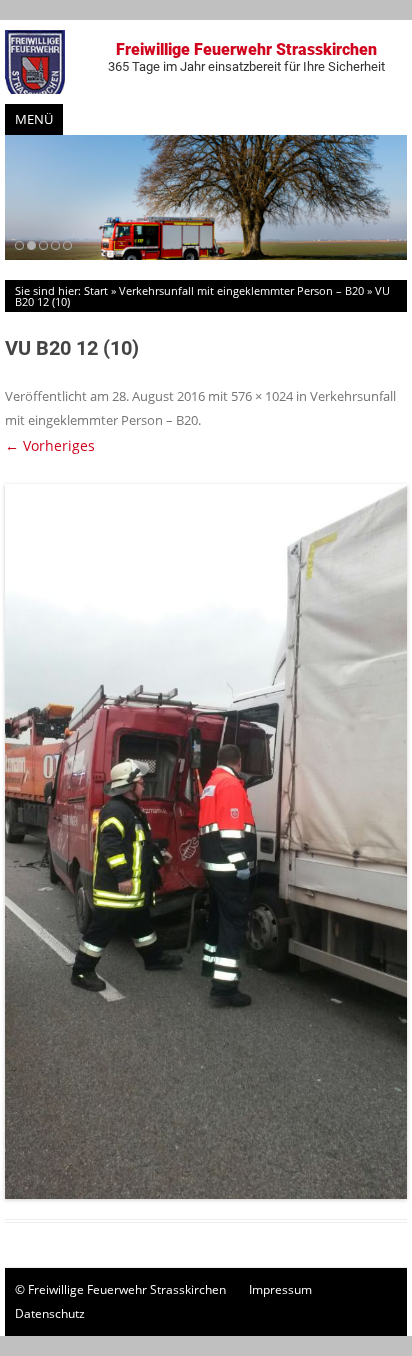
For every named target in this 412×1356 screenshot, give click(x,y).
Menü (34, 119)
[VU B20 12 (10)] (206, 841)
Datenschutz (50, 1313)
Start (96, 290)
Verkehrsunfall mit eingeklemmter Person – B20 (241, 290)
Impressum (280, 1289)
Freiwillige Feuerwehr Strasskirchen (246, 57)
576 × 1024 (262, 396)
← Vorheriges (50, 445)
